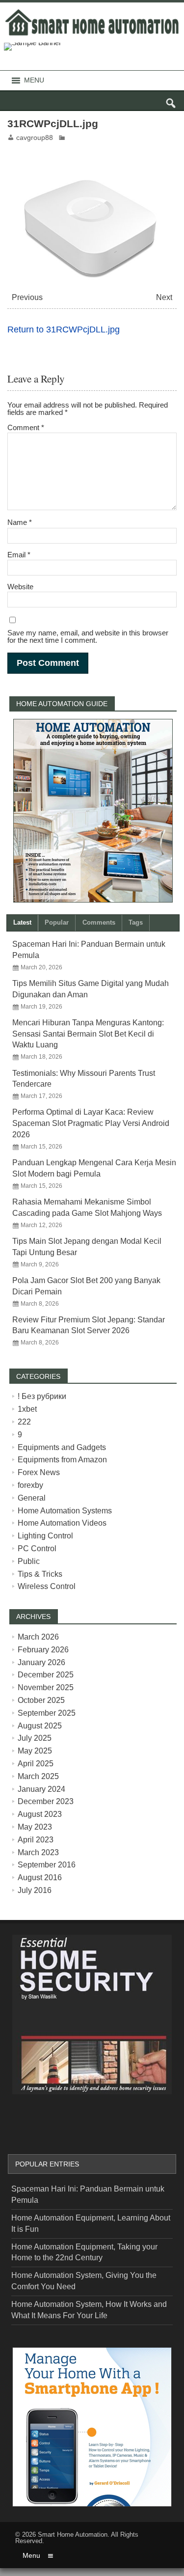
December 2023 (46, 1801)
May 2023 (35, 1827)
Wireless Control (47, 1586)
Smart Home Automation (73, 2535)
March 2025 (38, 1776)
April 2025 (36, 1764)
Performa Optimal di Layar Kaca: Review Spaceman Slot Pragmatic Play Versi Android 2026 (91, 1123)
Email (19, 555)
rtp (4, 2572)
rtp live (23, 2122)
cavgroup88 (35, 138)
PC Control (37, 1548)
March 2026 (38, 1637)
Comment (26, 427)
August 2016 (40, 1877)
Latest (22, 922)
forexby (30, 1485)
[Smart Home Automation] (92, 11)
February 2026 (43, 1650)
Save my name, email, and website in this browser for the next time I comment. (88, 636)
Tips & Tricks (40, 1574)
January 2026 (41, 1662)
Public (29, 1561)
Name (20, 522)
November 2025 (46, 1687)
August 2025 (40, 1726)
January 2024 (41, 1789)
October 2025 (41, 1700)
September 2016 (47, 1865)
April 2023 (36, 1840)
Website (20, 587)
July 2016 (35, 1890)
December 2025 (46, 1675)
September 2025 (47, 1713)
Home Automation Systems (65, 1511)
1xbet (27, 1409)
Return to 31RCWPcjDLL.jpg (64, 329)
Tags (136, 922)
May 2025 (35, 1751)
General (32, 1498)
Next (164, 297)
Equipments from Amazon (62, 1460)
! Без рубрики (42, 1396)
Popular (57, 922)
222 (24, 1422)
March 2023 (38, 1852)
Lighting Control (45, 1536)
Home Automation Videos (62, 1523)
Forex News (39, 1472)
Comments (99, 922)
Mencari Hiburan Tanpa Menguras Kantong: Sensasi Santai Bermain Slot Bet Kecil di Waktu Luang (88, 1034)
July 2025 (35, 1738)
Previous (27, 297)
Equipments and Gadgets (62, 1447)
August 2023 (40, 1814)
